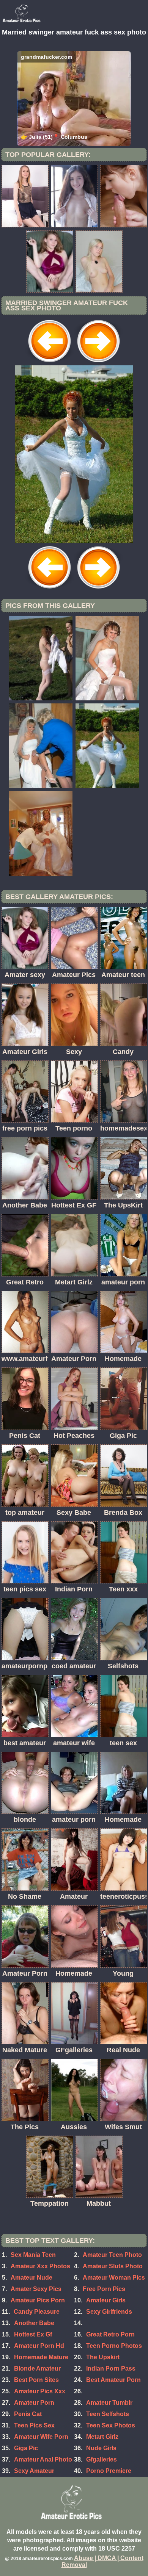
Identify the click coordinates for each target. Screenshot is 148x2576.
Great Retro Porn (110, 2334)
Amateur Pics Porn (38, 2300)
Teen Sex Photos (111, 2425)
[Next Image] (98, 363)
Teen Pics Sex (34, 2425)
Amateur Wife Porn (41, 2437)
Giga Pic (26, 2448)
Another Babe (34, 2323)
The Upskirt (103, 2357)
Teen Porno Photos (114, 2346)
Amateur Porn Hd (39, 2346)
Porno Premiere (109, 2471)
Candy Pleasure (37, 2312)
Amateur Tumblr (109, 2403)
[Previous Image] (50, 363)
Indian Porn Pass (111, 2369)
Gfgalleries (102, 2459)
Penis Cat (28, 2414)
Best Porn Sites (36, 2380)
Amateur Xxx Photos (40, 2266)
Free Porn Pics (104, 2289)
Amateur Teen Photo (112, 2255)
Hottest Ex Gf (33, 2334)
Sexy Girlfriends (109, 2312)
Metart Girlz (102, 2437)
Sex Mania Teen (33, 2255)
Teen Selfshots (108, 2414)
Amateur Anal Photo (43, 2459)
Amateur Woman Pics (114, 2278)
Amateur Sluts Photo (113, 2266)
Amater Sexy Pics (36, 2289)
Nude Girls (101, 2448)
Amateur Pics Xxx (40, 2391)
